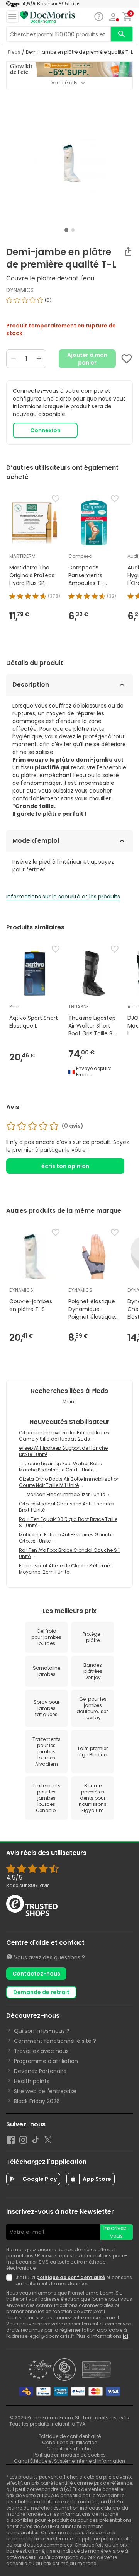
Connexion (45, 430)
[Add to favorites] (127, 359)
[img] (69, 303)
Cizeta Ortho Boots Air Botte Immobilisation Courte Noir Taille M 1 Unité (69, 1482)
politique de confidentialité (71, 2277)
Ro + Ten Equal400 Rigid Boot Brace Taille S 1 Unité (68, 1522)
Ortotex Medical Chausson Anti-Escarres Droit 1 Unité (67, 1507)
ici (125, 2336)
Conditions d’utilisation (70, 2442)
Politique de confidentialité (70, 2436)
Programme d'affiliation (46, 2061)
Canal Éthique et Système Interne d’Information (69, 2461)
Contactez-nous (36, 1974)
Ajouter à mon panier (87, 359)
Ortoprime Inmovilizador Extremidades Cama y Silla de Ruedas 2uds (64, 1436)
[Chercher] (122, 34)
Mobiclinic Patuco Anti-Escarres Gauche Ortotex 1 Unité (66, 1538)
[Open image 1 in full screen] (70, 161)
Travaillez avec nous (41, 2051)
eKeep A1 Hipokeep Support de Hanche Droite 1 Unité (63, 1451)
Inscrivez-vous (117, 2232)
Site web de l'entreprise (45, 2091)
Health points (32, 2081)
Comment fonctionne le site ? (55, 2041)
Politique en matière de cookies (69, 2455)
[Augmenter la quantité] (39, 359)
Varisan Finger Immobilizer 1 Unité (66, 1494)
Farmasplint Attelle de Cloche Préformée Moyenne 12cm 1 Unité (66, 1569)
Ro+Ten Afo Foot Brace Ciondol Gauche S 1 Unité (69, 1553)
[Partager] (128, 251)
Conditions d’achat (70, 2449)
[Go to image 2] (73, 230)
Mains (70, 1402)
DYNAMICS (20, 290)
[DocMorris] (47, 17)
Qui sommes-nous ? (42, 2031)
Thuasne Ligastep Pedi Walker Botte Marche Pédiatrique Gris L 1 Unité (60, 1467)
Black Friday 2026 (37, 2101)
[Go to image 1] (66, 230)
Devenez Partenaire (40, 2071)
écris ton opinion (65, 1166)
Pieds (14, 52)
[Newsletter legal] (11, 2281)
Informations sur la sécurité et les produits (63, 897)
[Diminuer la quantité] (14, 359)
